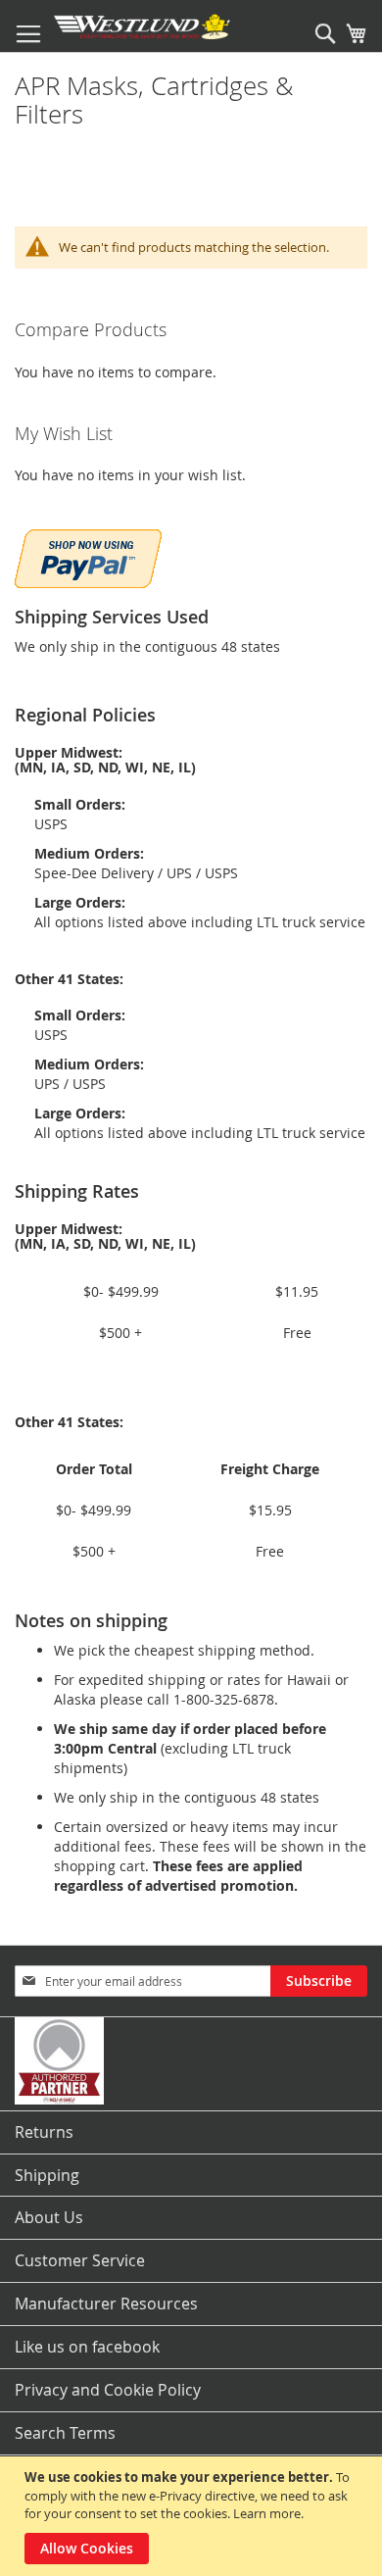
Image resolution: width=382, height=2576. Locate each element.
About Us (49, 2217)
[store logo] (142, 26)
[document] (193, 2516)
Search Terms (65, 2433)
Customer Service (80, 2260)
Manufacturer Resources (106, 2304)
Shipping (47, 2175)
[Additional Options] (88, 556)
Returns (44, 2132)
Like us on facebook (87, 2347)
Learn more (267, 2513)
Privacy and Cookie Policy (108, 2390)
